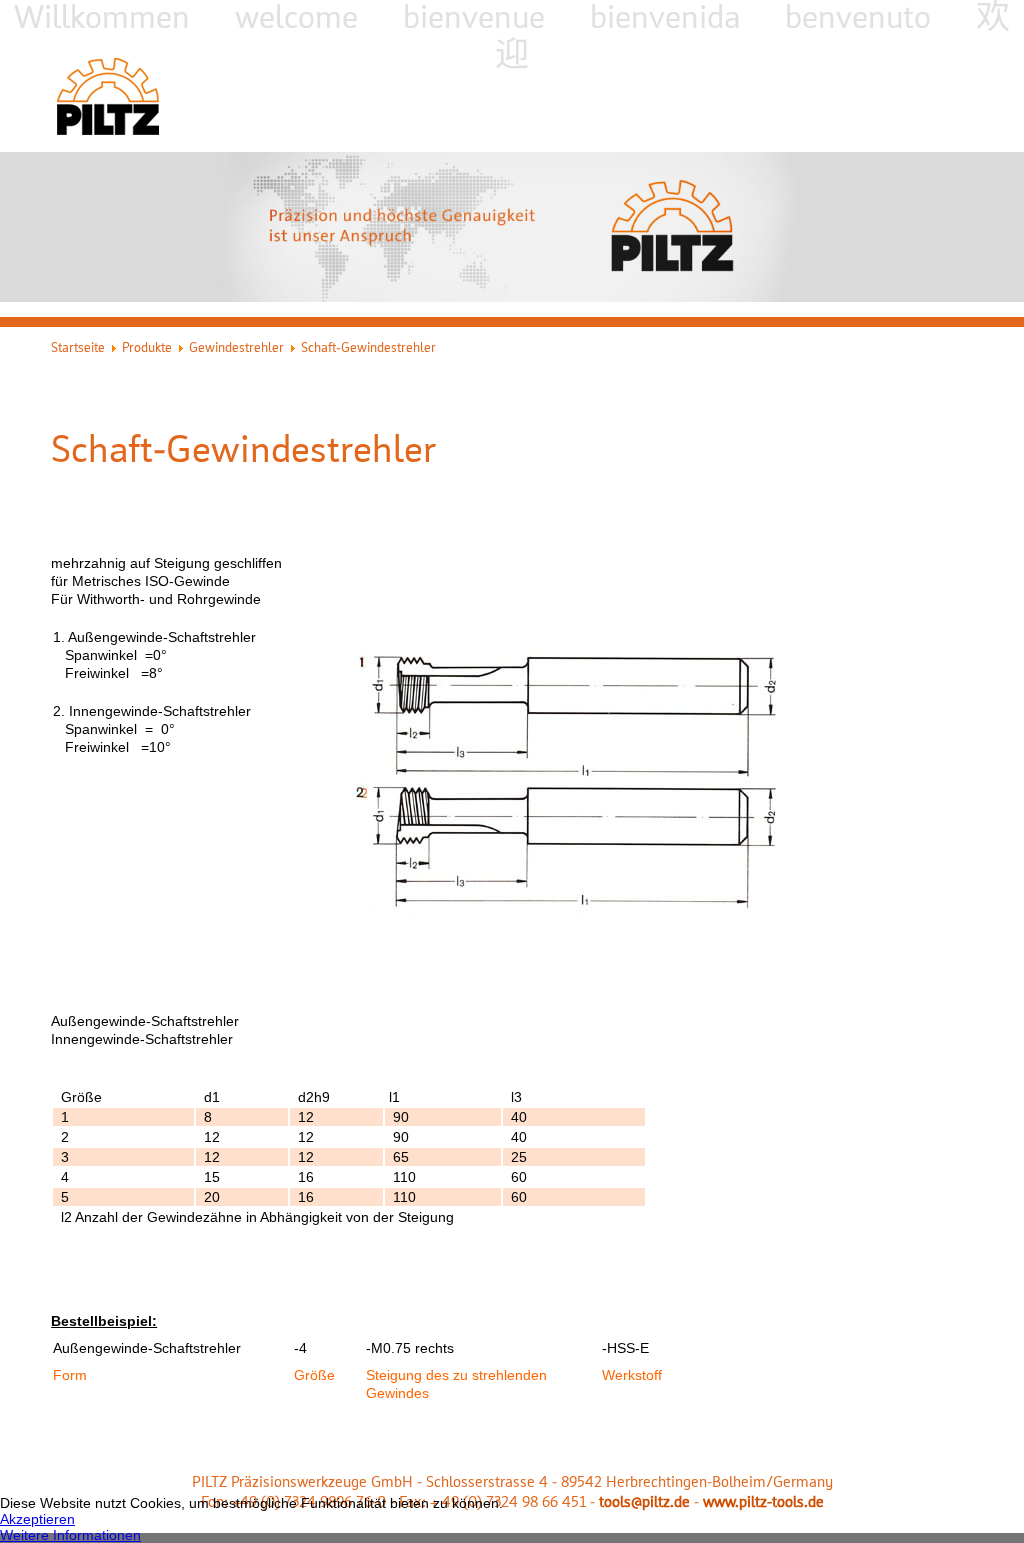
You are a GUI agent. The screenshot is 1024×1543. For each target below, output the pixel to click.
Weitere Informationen (70, 1535)
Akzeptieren (37, 1519)
